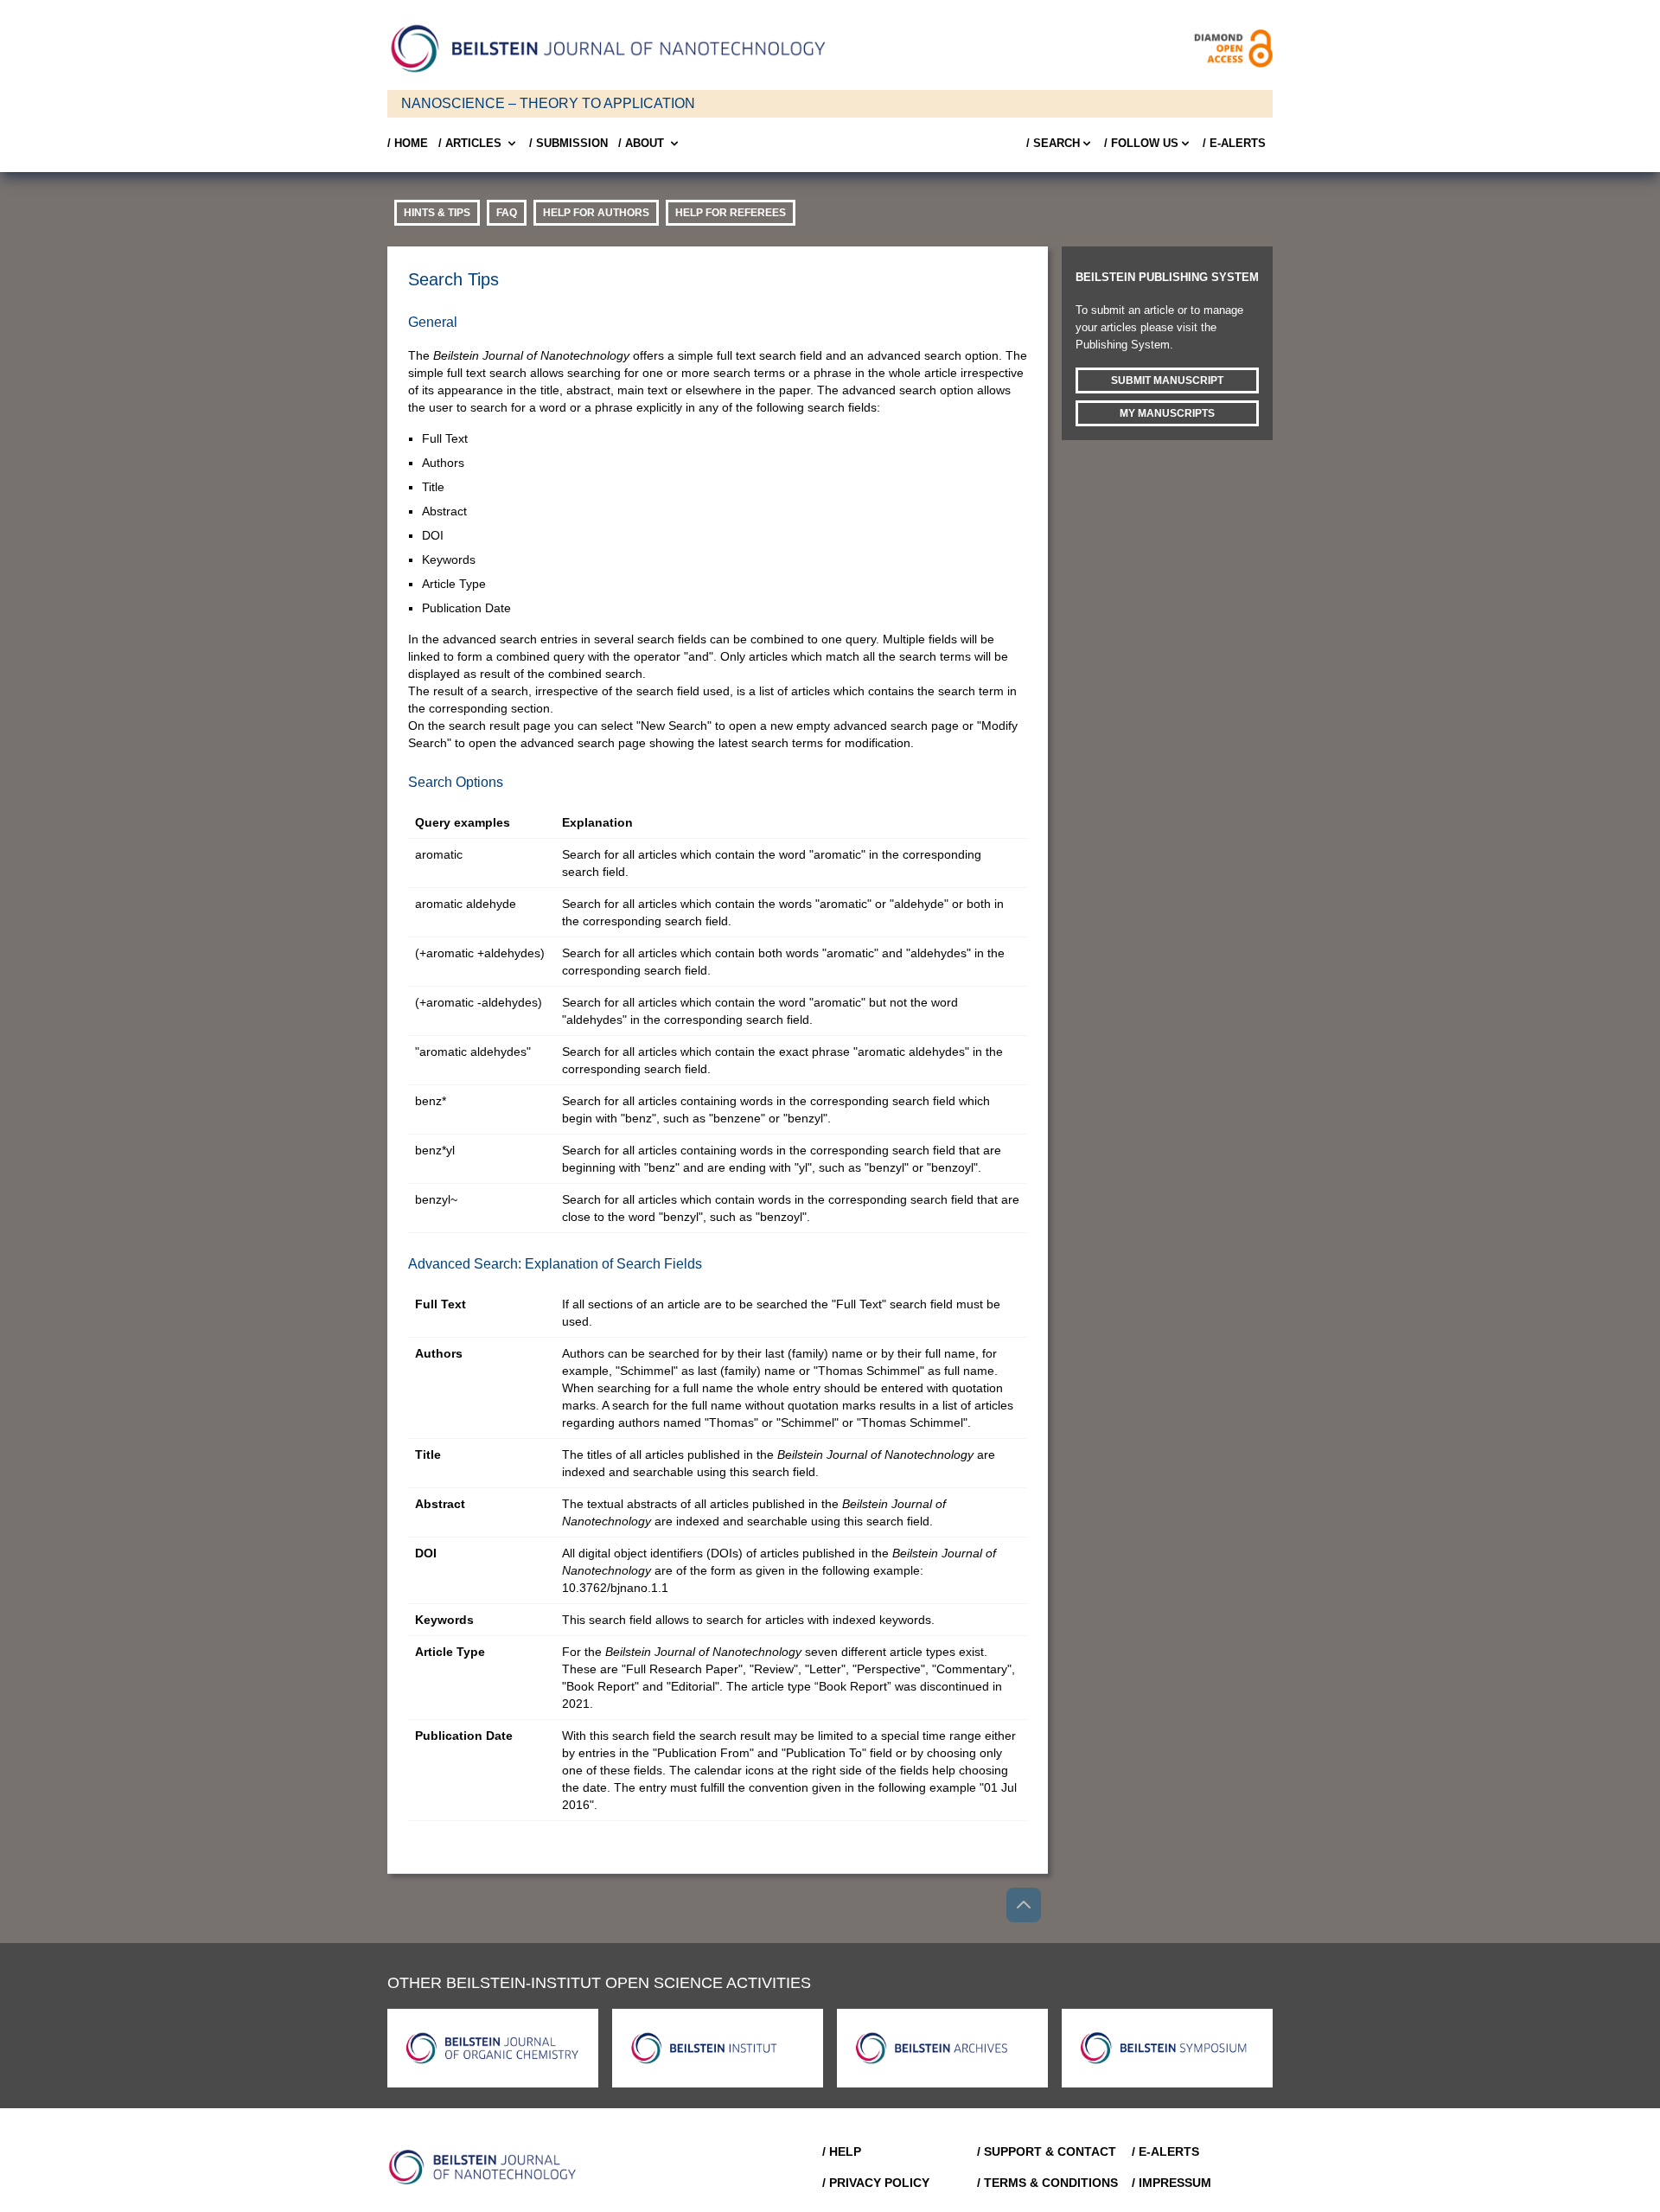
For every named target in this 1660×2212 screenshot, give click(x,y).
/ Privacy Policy (876, 2183)
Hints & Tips (437, 213)
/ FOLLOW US (1141, 143)
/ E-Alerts (1234, 143)
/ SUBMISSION (568, 143)
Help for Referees (731, 213)
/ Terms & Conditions (1047, 2183)
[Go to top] (1024, 1905)
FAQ (507, 213)
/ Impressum (1172, 2183)
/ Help (842, 2151)
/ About (641, 143)
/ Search (1053, 143)
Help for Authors (596, 213)
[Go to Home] (488, 2167)
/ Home (408, 143)
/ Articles (470, 143)
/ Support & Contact (1047, 2151)
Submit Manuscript (1167, 380)
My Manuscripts (1167, 413)
